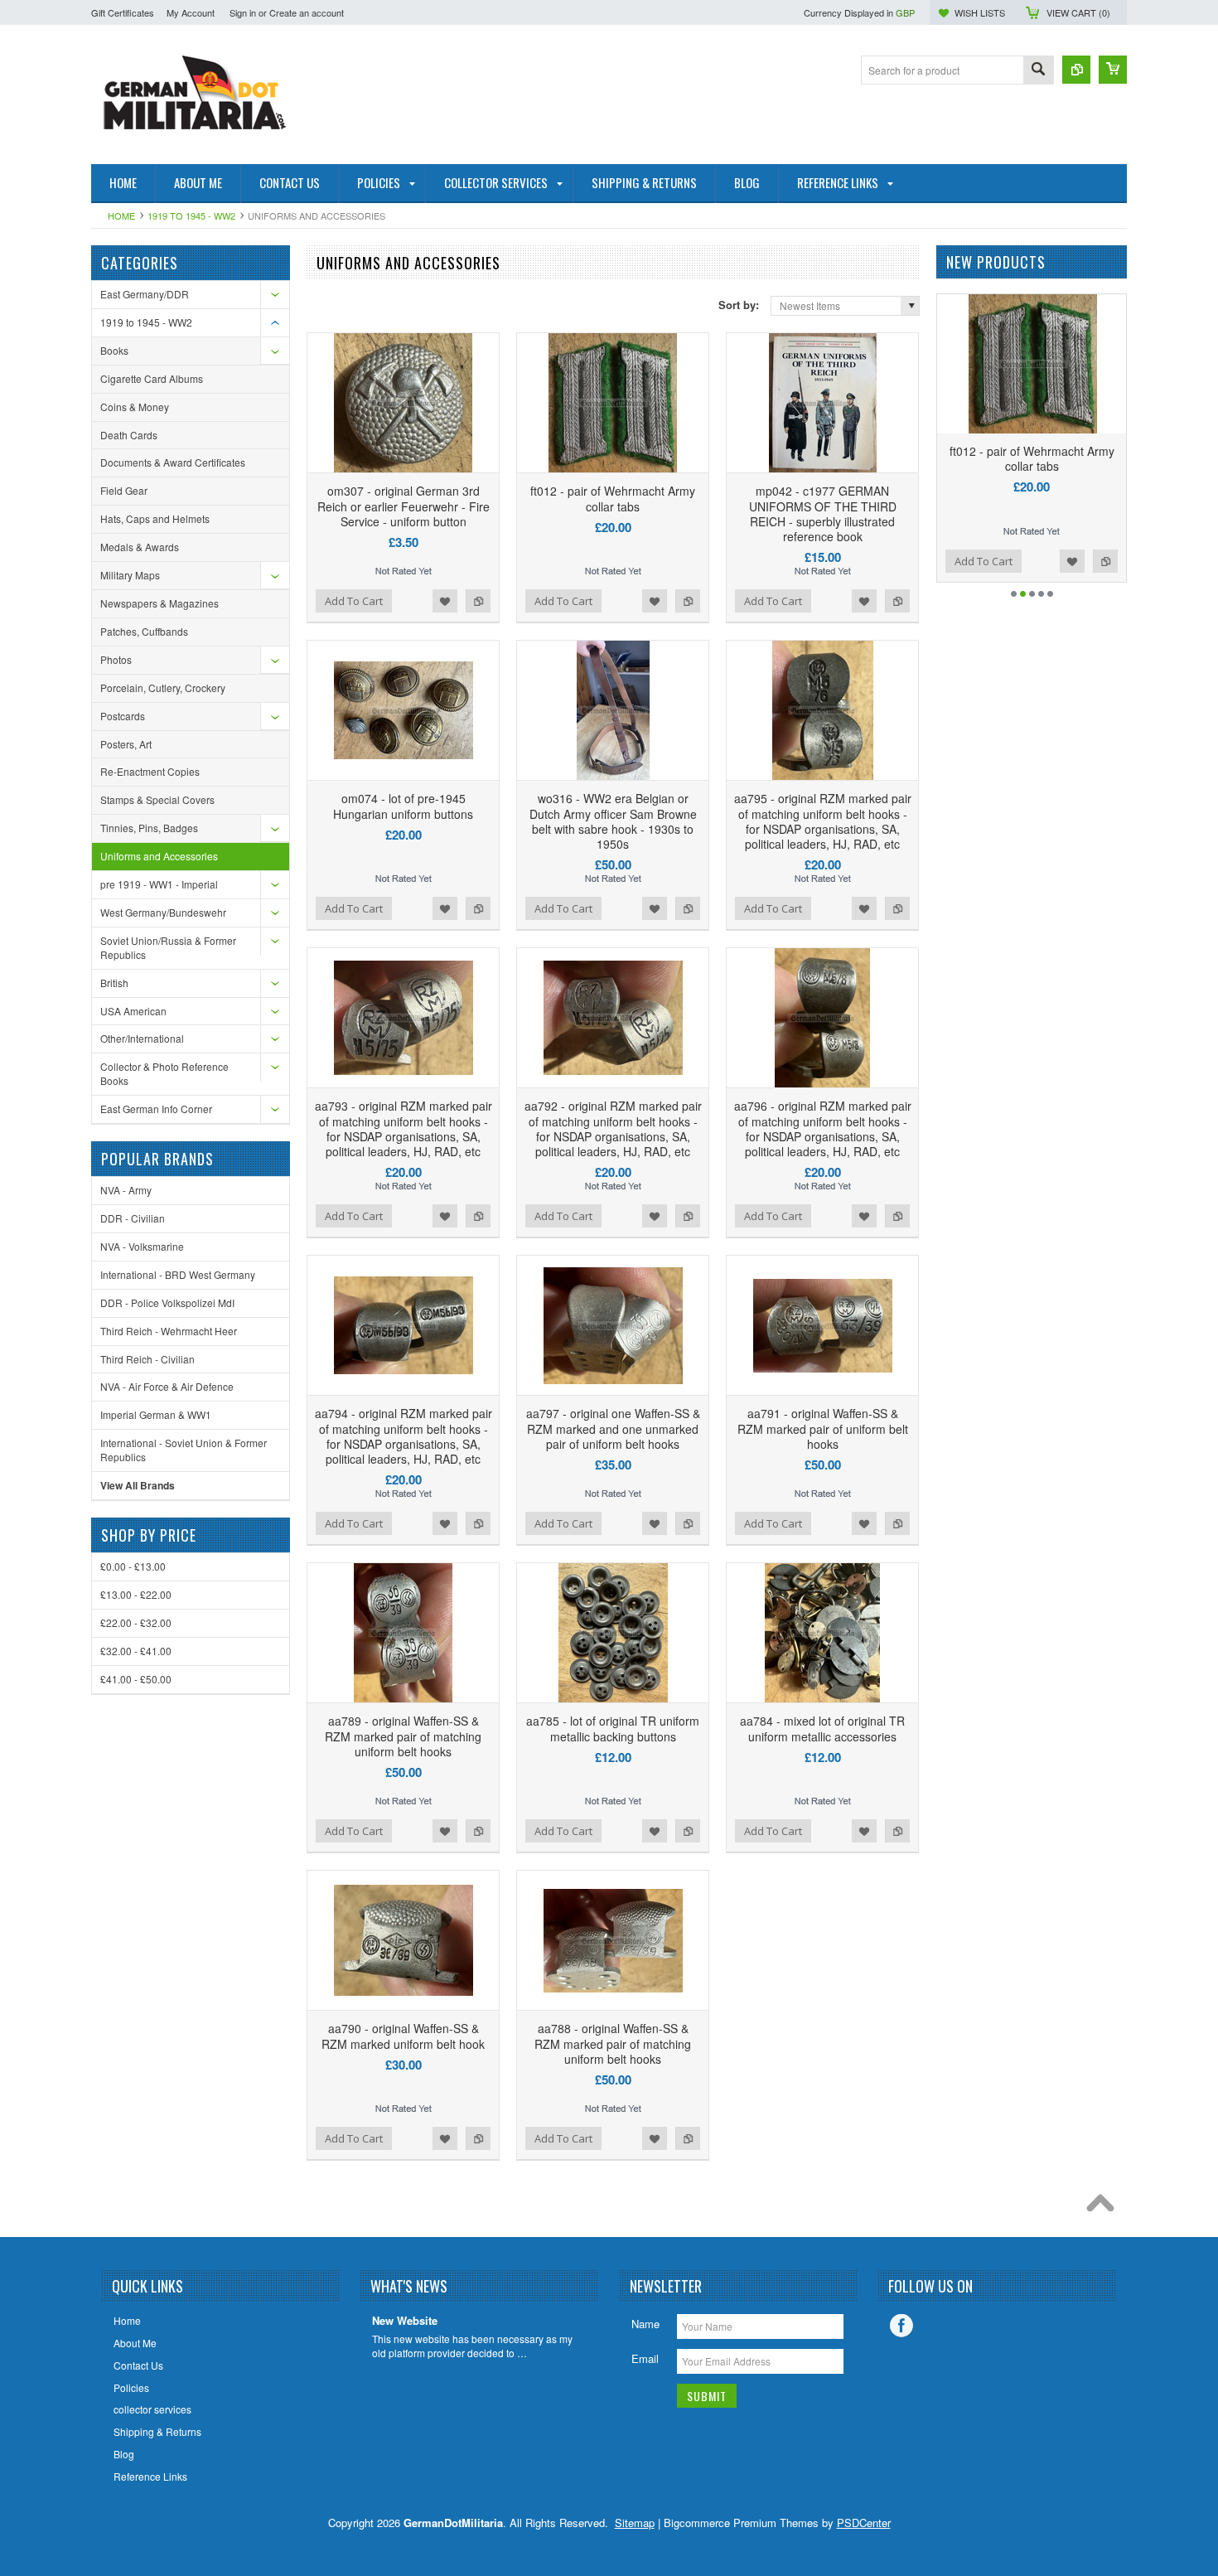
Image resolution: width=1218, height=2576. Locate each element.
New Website (405, 2321)
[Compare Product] (1076, 70)
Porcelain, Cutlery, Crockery (163, 688)
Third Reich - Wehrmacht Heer (169, 1331)
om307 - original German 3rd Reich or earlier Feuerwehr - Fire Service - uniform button (404, 506)
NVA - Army (126, 1190)
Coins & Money (135, 407)
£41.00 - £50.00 (136, 1679)
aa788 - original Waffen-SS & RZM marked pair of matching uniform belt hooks (613, 2043)
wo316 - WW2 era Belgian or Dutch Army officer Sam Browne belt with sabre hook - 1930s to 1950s (613, 821)
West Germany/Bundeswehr (163, 912)
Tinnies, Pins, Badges (149, 828)
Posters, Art (126, 744)
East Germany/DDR (145, 294)
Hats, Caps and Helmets (155, 518)
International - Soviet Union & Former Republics (184, 1450)
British (114, 983)
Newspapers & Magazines (159, 603)
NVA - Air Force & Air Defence (167, 1386)
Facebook (901, 2326)
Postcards (123, 716)
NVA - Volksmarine (142, 1246)
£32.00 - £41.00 (136, 1651)
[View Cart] (1113, 70)
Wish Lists (980, 12)
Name (645, 2324)
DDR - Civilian (133, 1218)
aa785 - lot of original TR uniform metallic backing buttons (613, 1728)
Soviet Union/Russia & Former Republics (168, 947)
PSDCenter (864, 2523)
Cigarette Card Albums (152, 378)
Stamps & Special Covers (157, 799)
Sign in (243, 12)
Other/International (142, 1038)
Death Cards (129, 435)
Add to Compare (478, 601)
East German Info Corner (156, 1109)
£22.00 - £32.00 (136, 1622)
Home (121, 215)
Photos (116, 659)
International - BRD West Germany (178, 1274)
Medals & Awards (140, 547)
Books (114, 350)
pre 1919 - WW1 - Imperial (159, 884)
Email (645, 2358)
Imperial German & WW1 (156, 1414)
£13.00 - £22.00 (136, 1594)
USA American (133, 1011)
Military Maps (130, 575)
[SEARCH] (1038, 71)
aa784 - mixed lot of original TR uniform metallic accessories (822, 1728)
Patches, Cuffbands (144, 631)
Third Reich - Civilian (147, 1359)
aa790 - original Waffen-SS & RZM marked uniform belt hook (403, 2036)
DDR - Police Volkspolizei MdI (167, 1303)
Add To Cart (354, 601)
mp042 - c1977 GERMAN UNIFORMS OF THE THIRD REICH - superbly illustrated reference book (823, 513)
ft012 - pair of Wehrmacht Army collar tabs (613, 498)
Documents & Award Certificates (173, 462)
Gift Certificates (123, 12)
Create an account (307, 12)
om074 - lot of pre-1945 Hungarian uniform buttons (403, 806)
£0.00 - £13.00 (133, 1566)
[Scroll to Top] (1104, 2207)
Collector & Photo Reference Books (164, 1073)
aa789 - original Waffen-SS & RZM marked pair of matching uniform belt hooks (403, 1736)
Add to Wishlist (445, 601)
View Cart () (1078, 12)
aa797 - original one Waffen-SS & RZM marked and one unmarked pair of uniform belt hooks (613, 1428)
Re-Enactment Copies (150, 771)
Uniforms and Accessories (159, 856)
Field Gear (124, 490)
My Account (191, 12)
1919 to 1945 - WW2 (191, 215)
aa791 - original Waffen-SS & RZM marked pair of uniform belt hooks (823, 1428)
